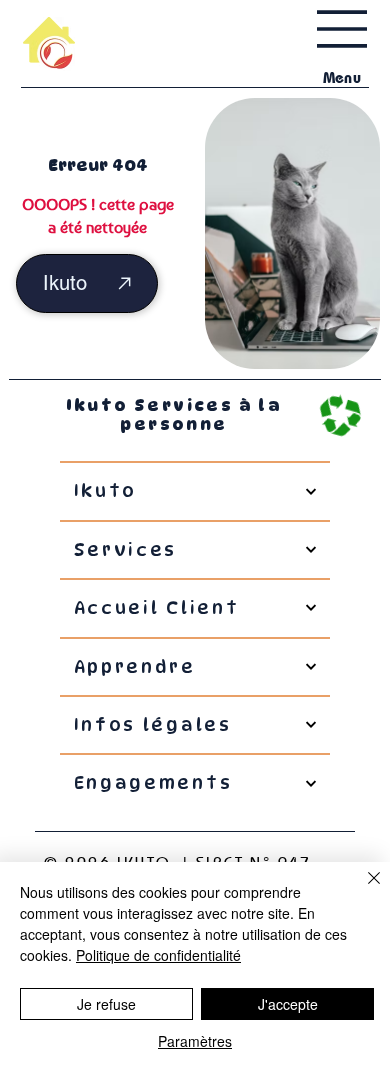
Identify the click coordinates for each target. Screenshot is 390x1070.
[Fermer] (362, 890)
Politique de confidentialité (158, 955)
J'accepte (288, 1004)
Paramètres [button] (195, 1041)
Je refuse (106, 1004)
